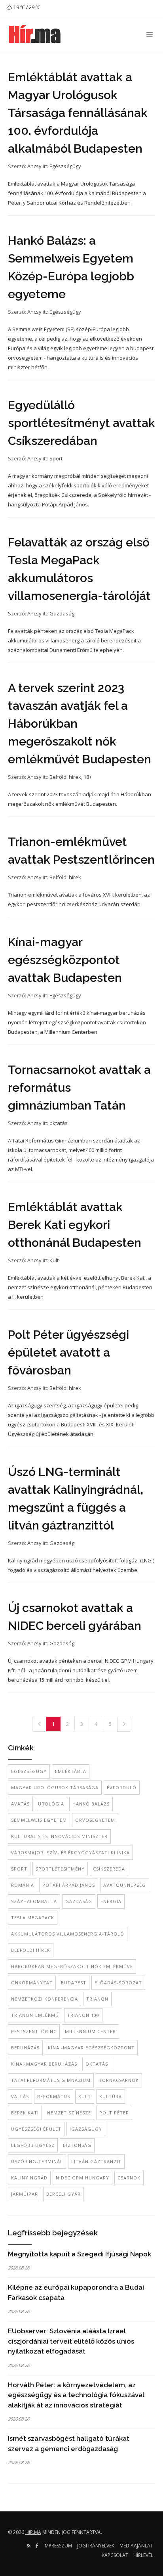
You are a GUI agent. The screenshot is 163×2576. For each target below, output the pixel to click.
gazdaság (79, 1901)
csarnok (129, 2178)
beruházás (25, 2048)
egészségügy (29, 1771)
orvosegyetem (95, 1820)
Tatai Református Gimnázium (51, 2080)
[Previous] (39, 1724)
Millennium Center (90, 2031)
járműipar (25, 2194)
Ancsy (34, 166)
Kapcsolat (115, 2555)
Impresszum (58, 2546)
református (54, 2096)
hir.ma (33, 2532)
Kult (54, 1260)
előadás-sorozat (118, 1983)
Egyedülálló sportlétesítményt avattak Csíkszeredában (81, 423)
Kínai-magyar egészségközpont (91, 2048)
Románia (23, 1885)
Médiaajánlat (136, 2546)
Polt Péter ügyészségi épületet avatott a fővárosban (68, 1352)
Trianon (97, 1999)
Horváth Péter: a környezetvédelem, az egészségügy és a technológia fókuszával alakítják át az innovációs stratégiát (76, 2395)
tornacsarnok (119, 2080)
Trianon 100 (83, 2015)
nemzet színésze (69, 2113)
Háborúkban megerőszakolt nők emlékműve (72, 1966)
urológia (51, 1804)
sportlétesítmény (60, 1869)
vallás (20, 2096)
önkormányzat (32, 1983)
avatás (20, 1804)
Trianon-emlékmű (35, 2015)
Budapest (74, 1983)
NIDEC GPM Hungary (82, 2178)
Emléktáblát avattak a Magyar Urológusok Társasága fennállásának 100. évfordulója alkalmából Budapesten (78, 113)
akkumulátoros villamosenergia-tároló (68, 1934)
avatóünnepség (125, 1885)
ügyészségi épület (36, 2129)
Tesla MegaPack (33, 1918)
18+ (88, 777)
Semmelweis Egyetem (39, 1820)
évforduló (122, 1787)
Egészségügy (65, 166)
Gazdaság (62, 613)
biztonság (77, 2145)
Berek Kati (25, 2113)
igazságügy (86, 2129)
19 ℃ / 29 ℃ (26, 7)
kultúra (111, 2096)
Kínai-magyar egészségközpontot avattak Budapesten (65, 960)
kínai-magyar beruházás (44, 2064)
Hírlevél (143, 2555)
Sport (56, 458)
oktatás (59, 1123)
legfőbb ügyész (33, 2145)
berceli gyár (63, 2194)
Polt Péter (114, 2113)
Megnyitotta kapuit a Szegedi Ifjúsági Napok (80, 2254)
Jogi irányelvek (96, 2546)
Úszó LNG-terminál (37, 2161)
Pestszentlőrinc (34, 2031)
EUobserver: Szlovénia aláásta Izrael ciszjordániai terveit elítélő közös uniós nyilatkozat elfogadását (71, 2341)
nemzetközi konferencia (45, 1999)
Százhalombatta (34, 1901)
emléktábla (71, 1771)
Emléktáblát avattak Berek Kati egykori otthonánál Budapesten (75, 1225)
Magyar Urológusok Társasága (55, 1787)
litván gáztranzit (96, 2161)
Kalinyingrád (29, 2178)
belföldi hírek (31, 1950)
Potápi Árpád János (69, 1885)
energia (111, 1901)
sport (19, 1869)
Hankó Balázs (91, 1804)
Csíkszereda (109, 1869)
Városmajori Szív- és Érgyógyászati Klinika (70, 1852)
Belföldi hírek (65, 777)
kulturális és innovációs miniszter (59, 1836)
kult (85, 2096)
